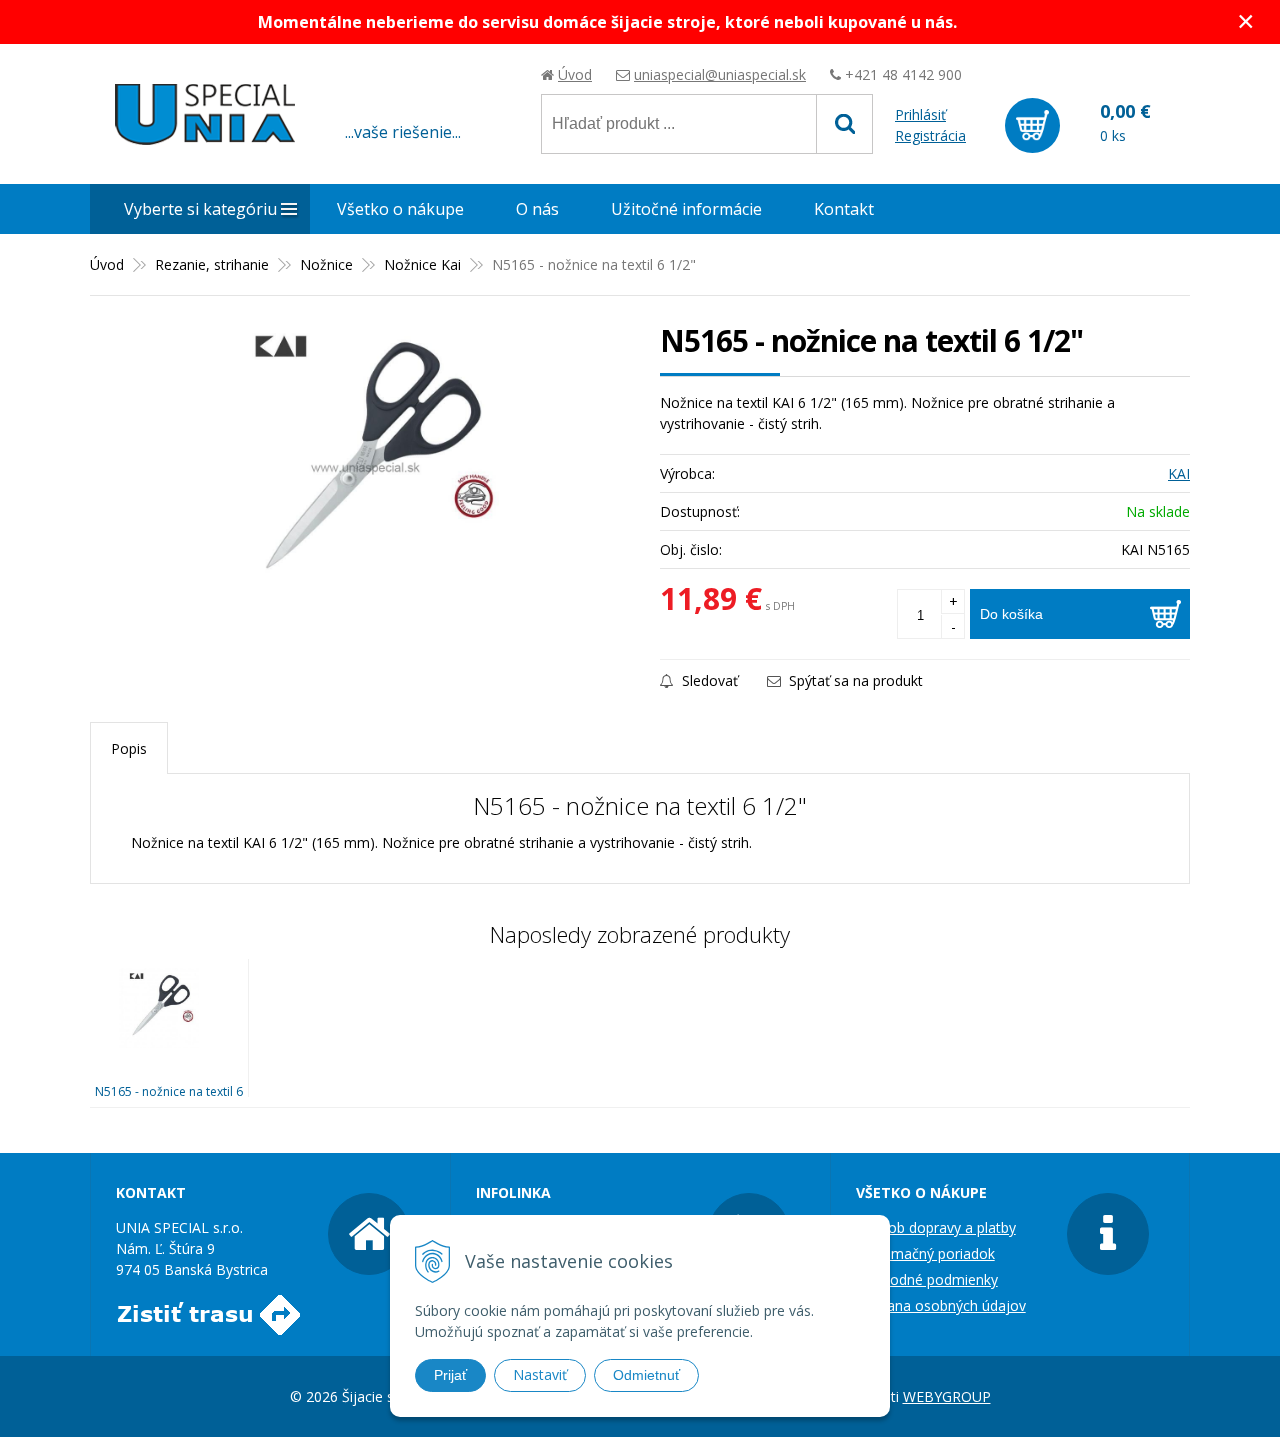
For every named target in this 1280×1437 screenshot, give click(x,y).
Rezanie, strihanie (212, 264)
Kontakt (844, 209)
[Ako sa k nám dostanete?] (208, 1324)
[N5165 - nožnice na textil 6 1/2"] (365, 466)
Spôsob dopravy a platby (936, 1227)
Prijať (450, 1375)
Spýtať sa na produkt (854, 680)
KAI (1179, 473)
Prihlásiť (920, 114)
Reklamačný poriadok (925, 1253)
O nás (537, 209)
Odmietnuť (646, 1375)
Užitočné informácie (686, 209)
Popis (129, 748)
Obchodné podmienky (927, 1279)
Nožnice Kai (422, 264)
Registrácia (930, 135)
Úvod (575, 74)
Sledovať (708, 680)
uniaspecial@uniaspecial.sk (720, 74)
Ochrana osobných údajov (941, 1305)
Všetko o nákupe (400, 209)
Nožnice (326, 264)
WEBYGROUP (947, 1396)
